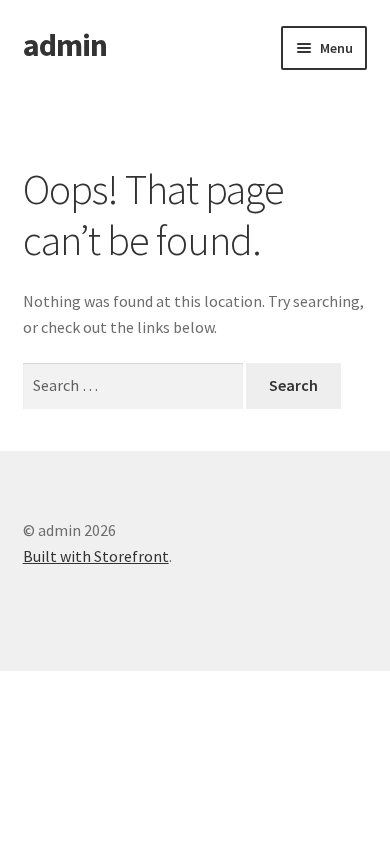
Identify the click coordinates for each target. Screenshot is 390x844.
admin (65, 45)
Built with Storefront (96, 556)
